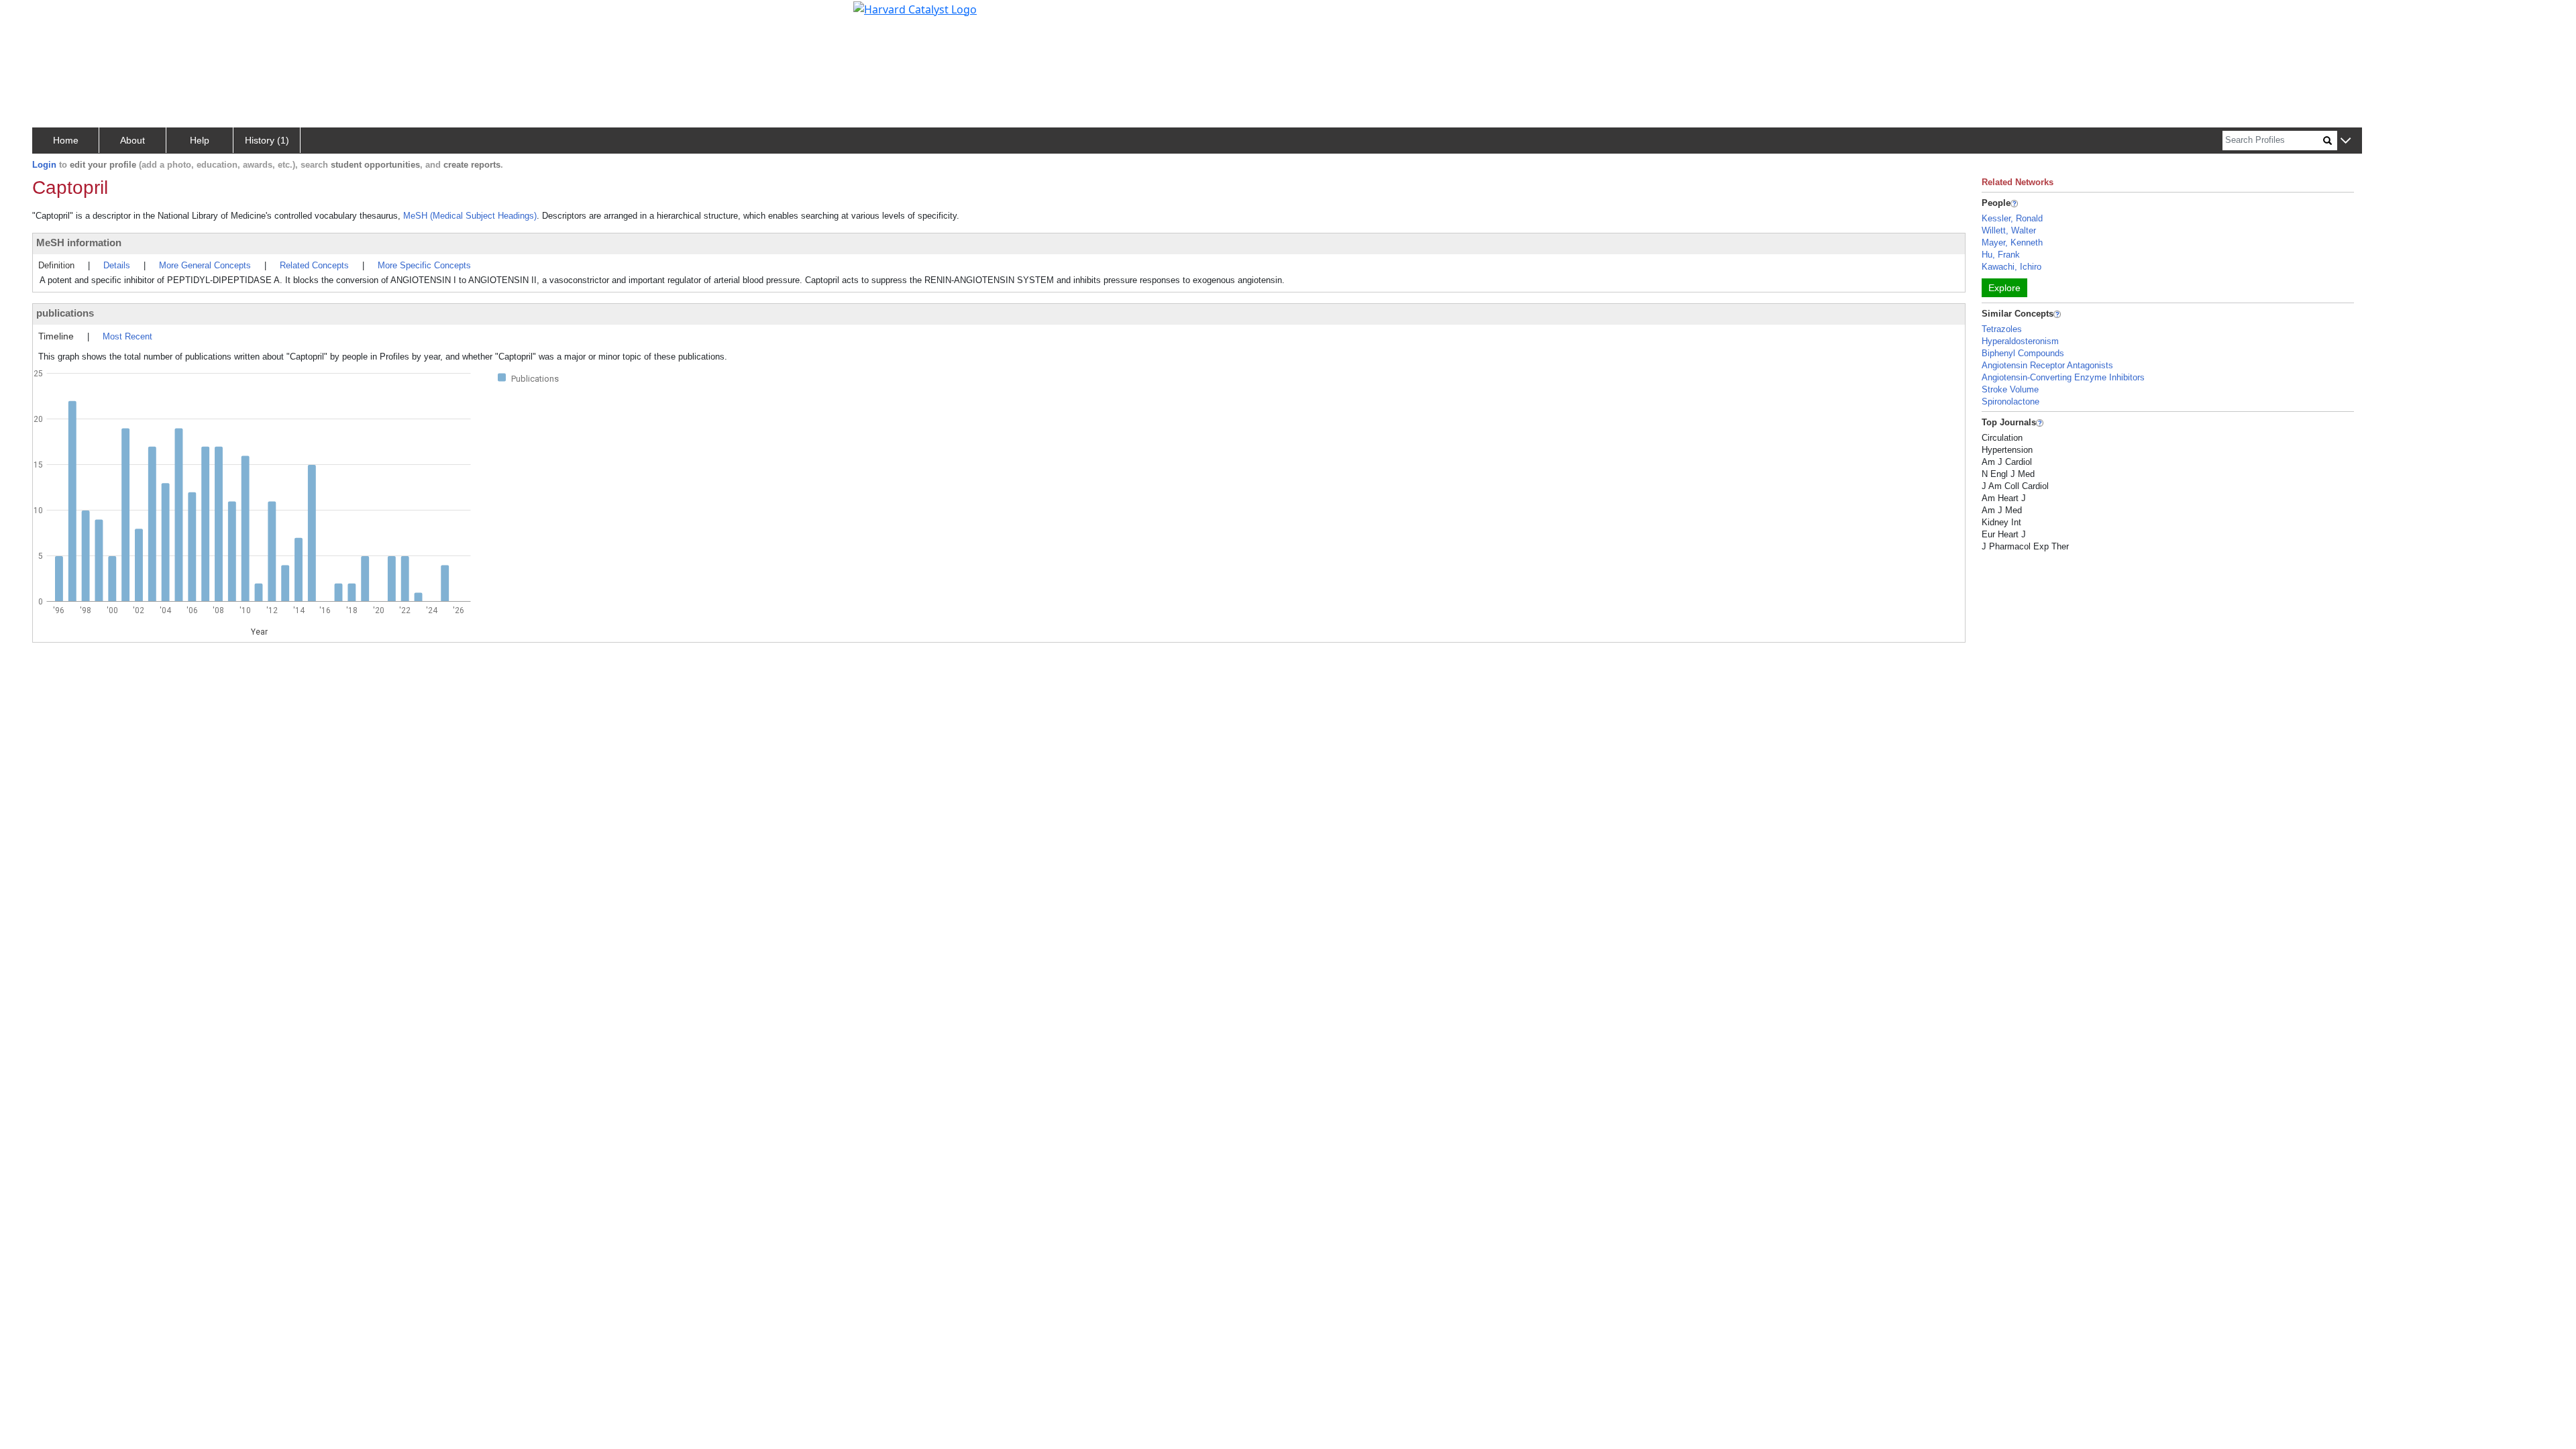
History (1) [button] (267, 140)
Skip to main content (56, 16)
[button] (2346, 141)
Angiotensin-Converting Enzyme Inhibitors (2063, 377)
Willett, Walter (2009, 230)
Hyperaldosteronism (2020, 341)
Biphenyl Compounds (2023, 353)
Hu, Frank (2001, 255)
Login (44, 165)
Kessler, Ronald (2012, 218)
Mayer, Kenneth (2012, 243)
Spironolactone (2010, 401)
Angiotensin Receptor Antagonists (2047, 365)
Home (66, 140)
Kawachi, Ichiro (2011, 267)
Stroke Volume (2010, 389)
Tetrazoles (2002, 329)
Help (200, 140)
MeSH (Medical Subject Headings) (470, 216)
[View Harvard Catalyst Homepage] (915, 8)
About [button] (132, 140)
